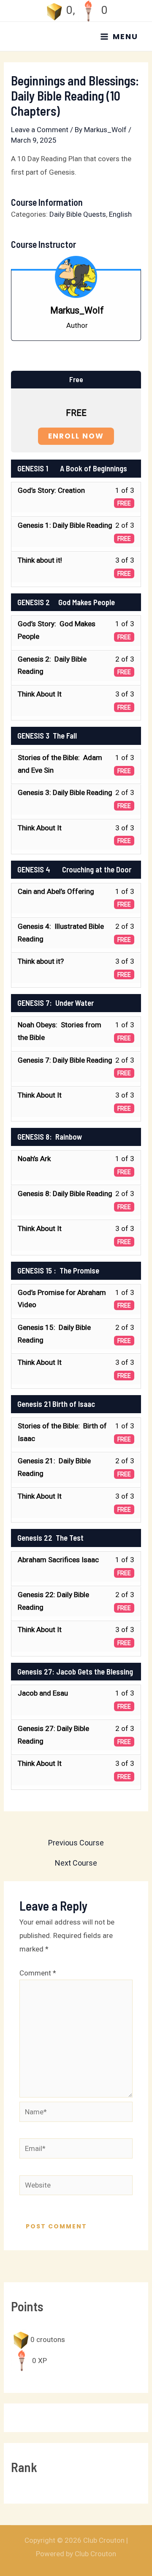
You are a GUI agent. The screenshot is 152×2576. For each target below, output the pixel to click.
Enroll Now (76, 436)
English (120, 214)
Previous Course (76, 1843)
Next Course (76, 1863)
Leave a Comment (40, 130)
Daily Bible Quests (78, 214)
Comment (38, 1973)
